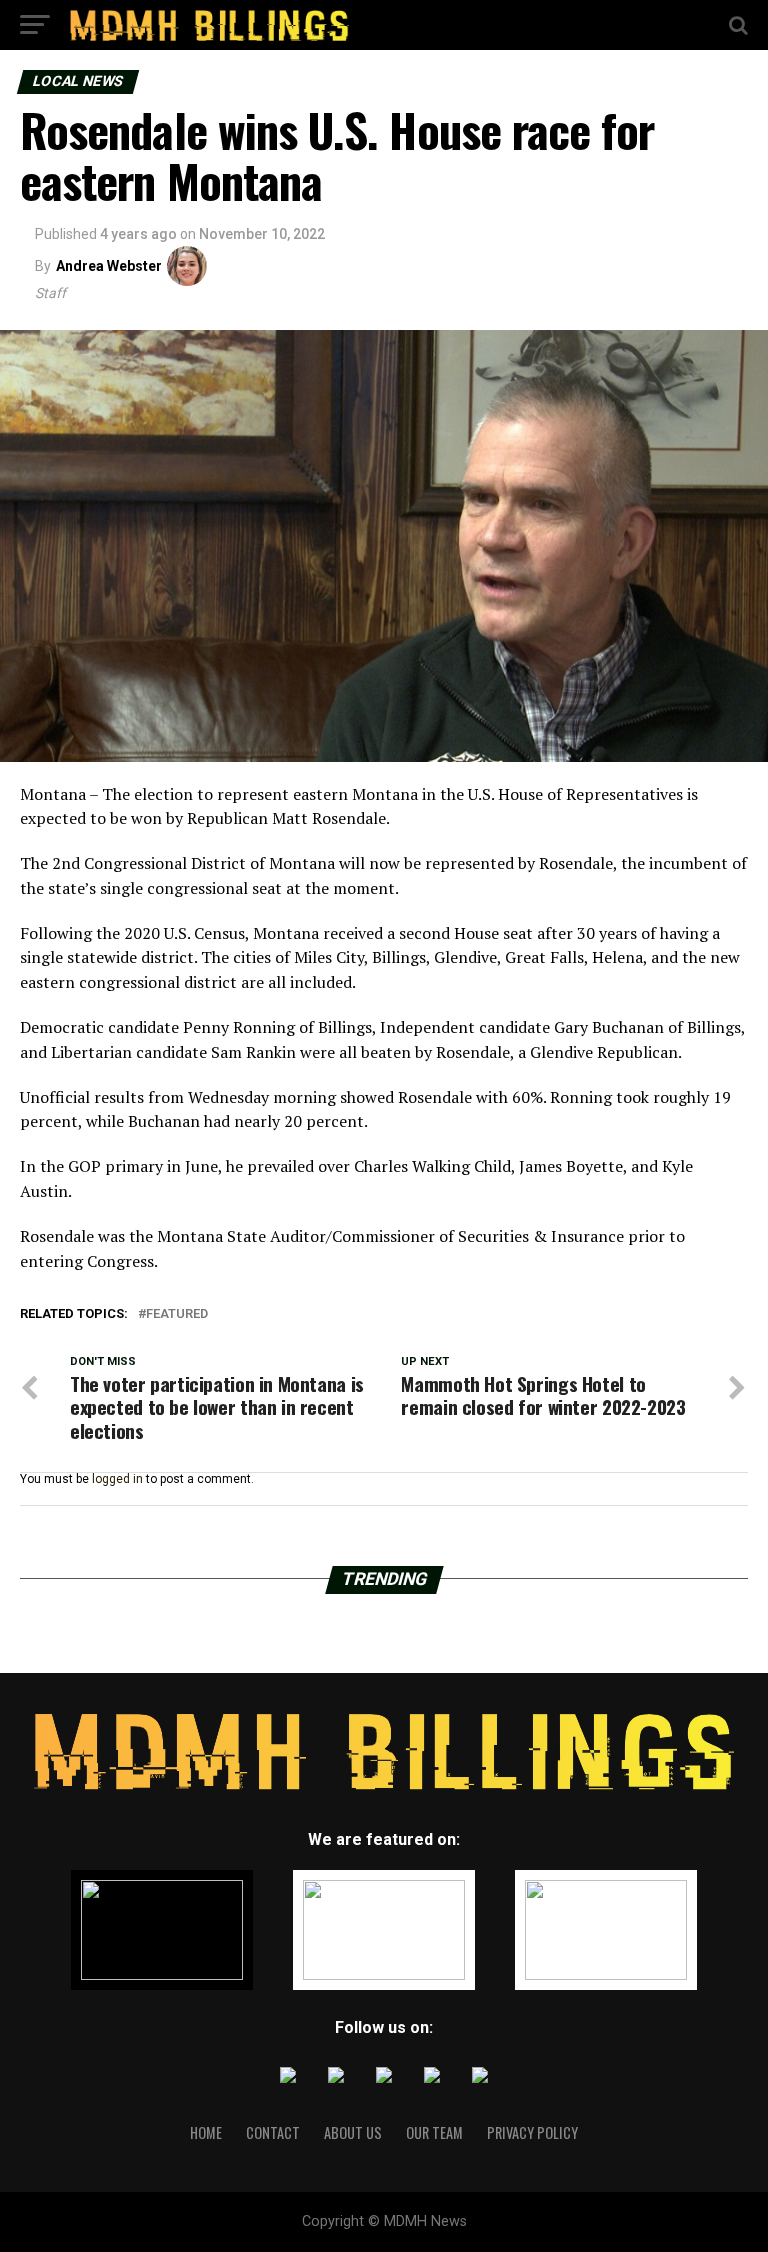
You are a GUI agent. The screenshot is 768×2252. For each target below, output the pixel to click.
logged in (117, 1479)
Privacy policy (532, 2132)
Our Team (434, 2132)
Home (206, 2132)
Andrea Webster (109, 266)
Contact (273, 2132)
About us (353, 2132)
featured (177, 1314)
